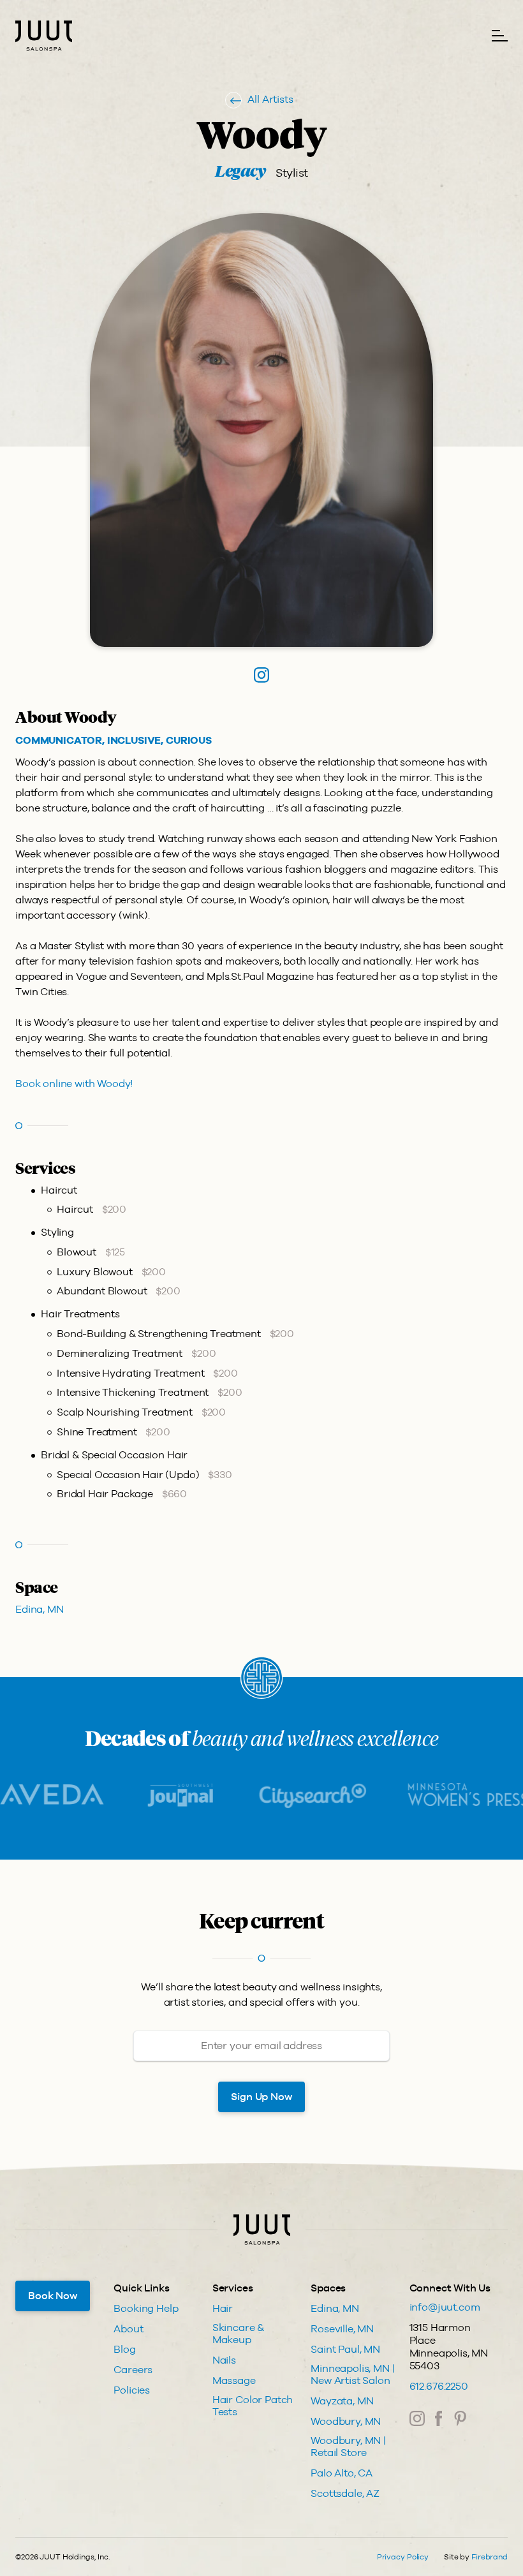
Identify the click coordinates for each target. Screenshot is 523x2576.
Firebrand (490, 2557)
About (128, 2329)
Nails (224, 2360)
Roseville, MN (342, 2329)
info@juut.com (445, 2307)
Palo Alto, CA (342, 2473)
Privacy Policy (403, 2557)
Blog (124, 2349)
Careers (133, 2370)
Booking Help (146, 2308)
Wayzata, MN (342, 2401)
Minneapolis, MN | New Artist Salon (352, 2374)
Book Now (53, 2296)
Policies (132, 2390)
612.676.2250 (439, 2386)
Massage (234, 2380)
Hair (223, 2308)
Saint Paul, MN (345, 2349)
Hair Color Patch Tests (253, 2406)
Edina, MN (40, 1609)
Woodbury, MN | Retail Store (348, 2446)
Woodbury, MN (346, 2421)
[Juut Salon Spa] (44, 36)
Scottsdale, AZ (345, 2493)
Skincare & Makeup (238, 2334)
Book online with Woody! (74, 1084)
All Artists (270, 99)
